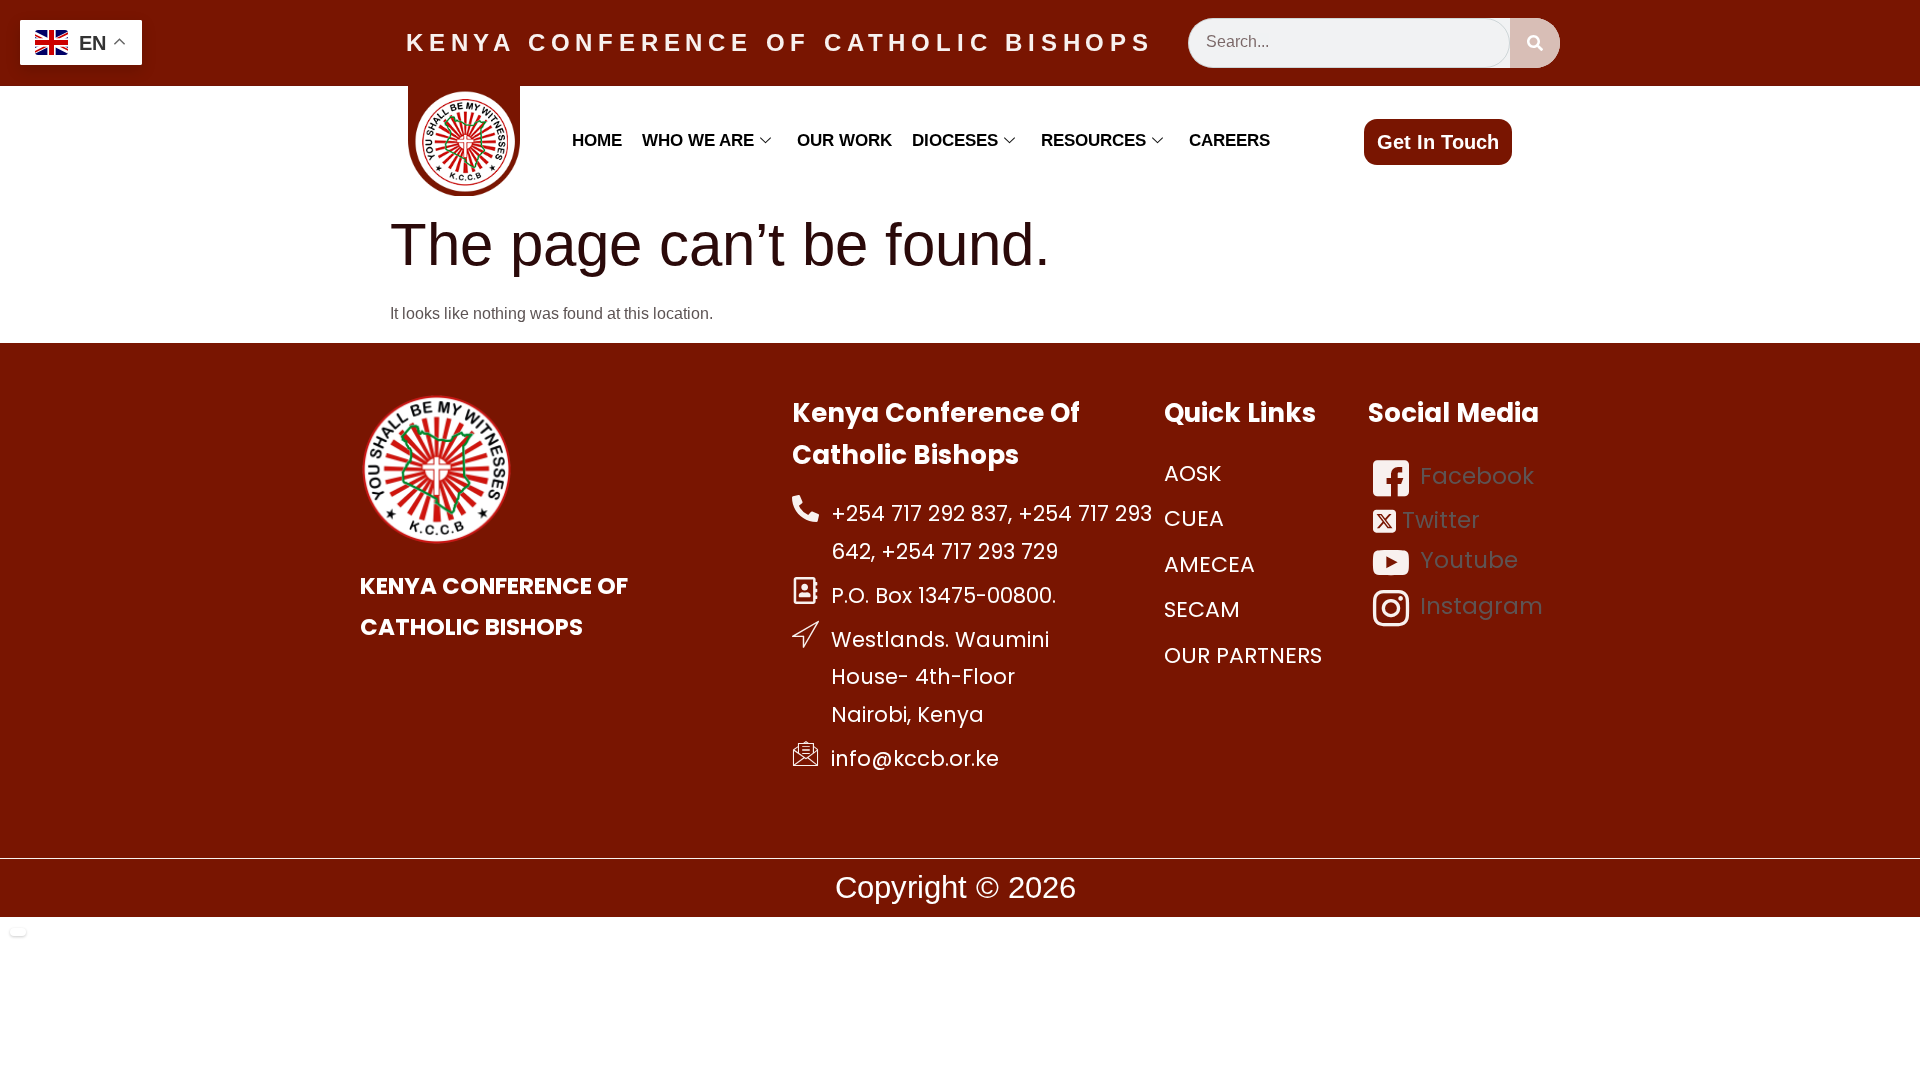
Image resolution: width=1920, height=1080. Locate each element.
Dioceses (955, 140)
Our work (844, 140)
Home (597, 140)
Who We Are (698, 140)
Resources (1093, 140)
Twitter (1438, 520)
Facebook (1474, 476)
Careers (1229, 140)
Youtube (1466, 561)
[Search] (1535, 43)
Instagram (1478, 607)
